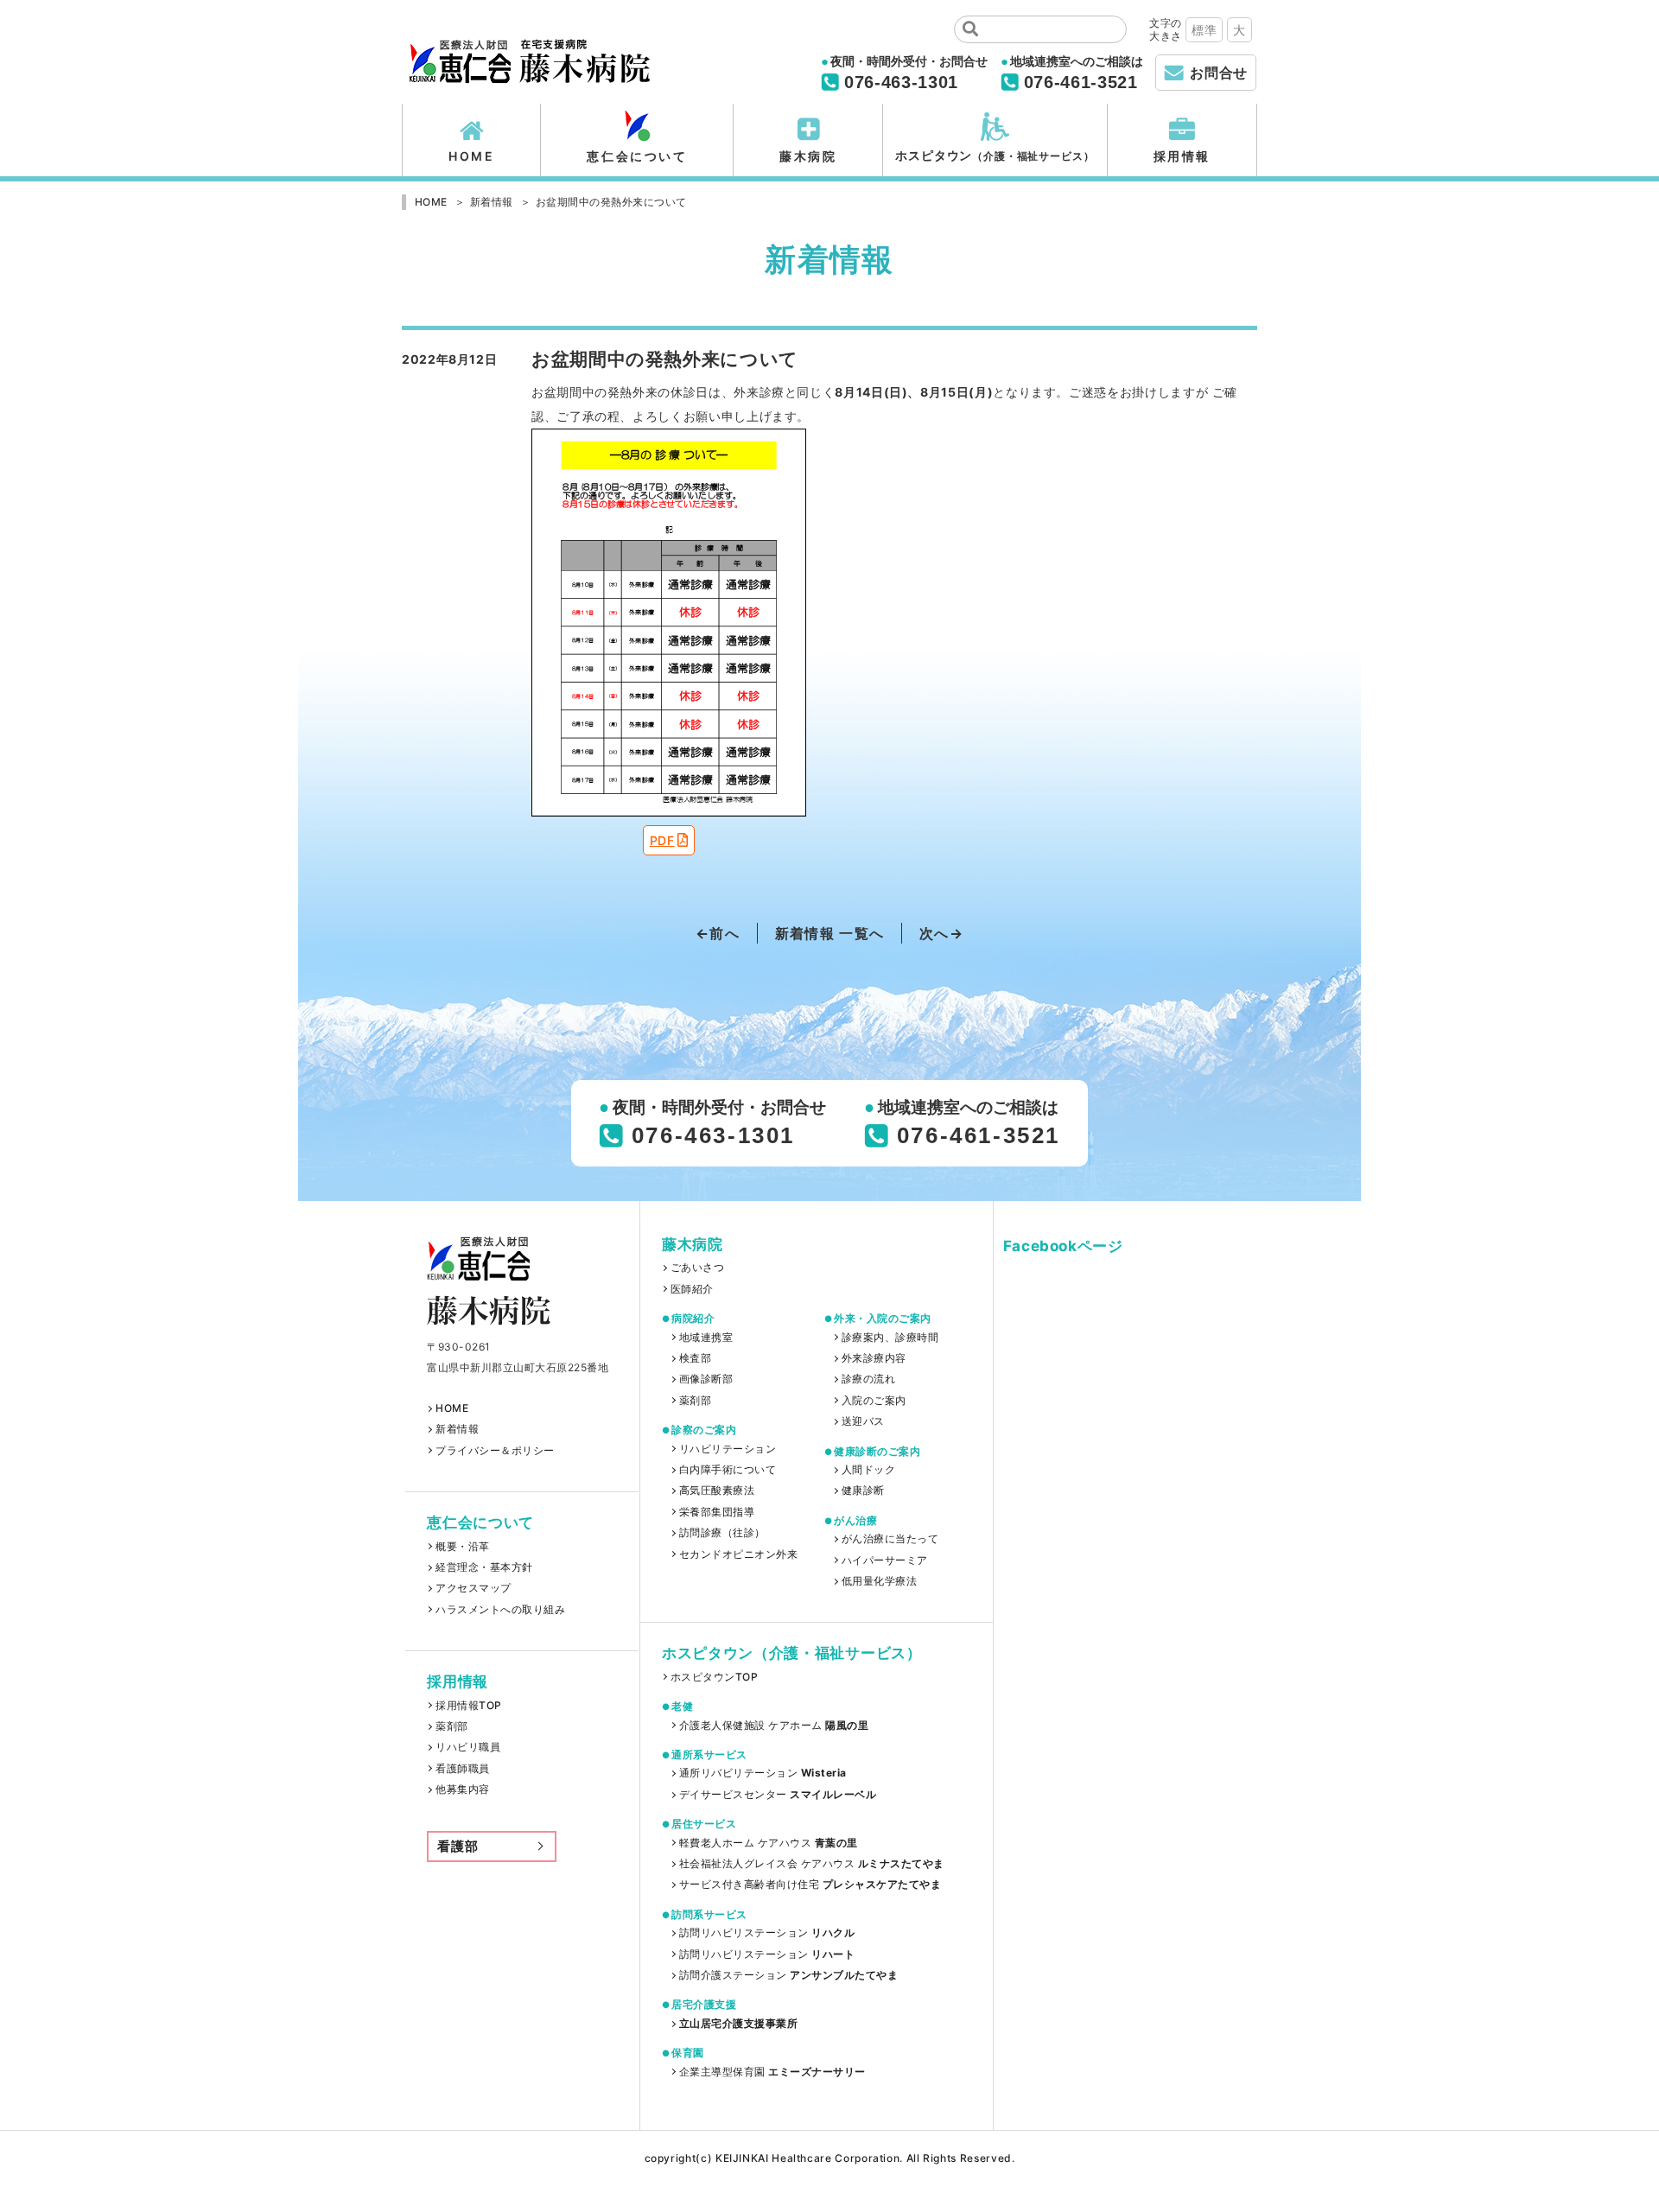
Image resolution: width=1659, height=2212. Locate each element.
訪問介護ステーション (788, 1975)
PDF (662, 840)
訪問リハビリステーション (767, 1933)
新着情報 (457, 1429)
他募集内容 (462, 1789)
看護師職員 (462, 1769)
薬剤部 (451, 1726)
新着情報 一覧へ (829, 933)
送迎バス (863, 1421)
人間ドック (868, 1470)
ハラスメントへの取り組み (500, 1610)
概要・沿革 (462, 1547)
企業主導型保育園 (772, 2072)
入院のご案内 (874, 1401)
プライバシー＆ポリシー (495, 1451)
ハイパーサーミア (885, 1560)
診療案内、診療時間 (890, 1338)
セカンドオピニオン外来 (738, 1554)
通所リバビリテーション (763, 1773)
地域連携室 (706, 1338)
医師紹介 (692, 1289)
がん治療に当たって (890, 1539)
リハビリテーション (728, 1449)
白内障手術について (728, 1470)
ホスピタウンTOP (714, 1677)
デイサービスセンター (778, 1795)
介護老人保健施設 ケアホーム (774, 1726)
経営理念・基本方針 (484, 1567)
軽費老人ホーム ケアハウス (769, 1843)
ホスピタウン (995, 155)
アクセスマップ (473, 1588)
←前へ (718, 933)
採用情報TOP (468, 1706)
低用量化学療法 (879, 1581)
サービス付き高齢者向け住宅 (810, 1885)
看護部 (458, 1846)
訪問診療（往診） (722, 1533)
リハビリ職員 (468, 1747)
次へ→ (941, 933)
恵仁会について (637, 156)
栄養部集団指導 (717, 1512)
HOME (471, 156)
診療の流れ (868, 1379)
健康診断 (863, 1491)
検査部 (695, 1358)
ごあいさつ (697, 1268)
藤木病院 (808, 156)
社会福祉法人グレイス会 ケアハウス (811, 1864)
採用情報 (1182, 156)
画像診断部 (706, 1379)
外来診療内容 (874, 1358)
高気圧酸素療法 (717, 1491)
